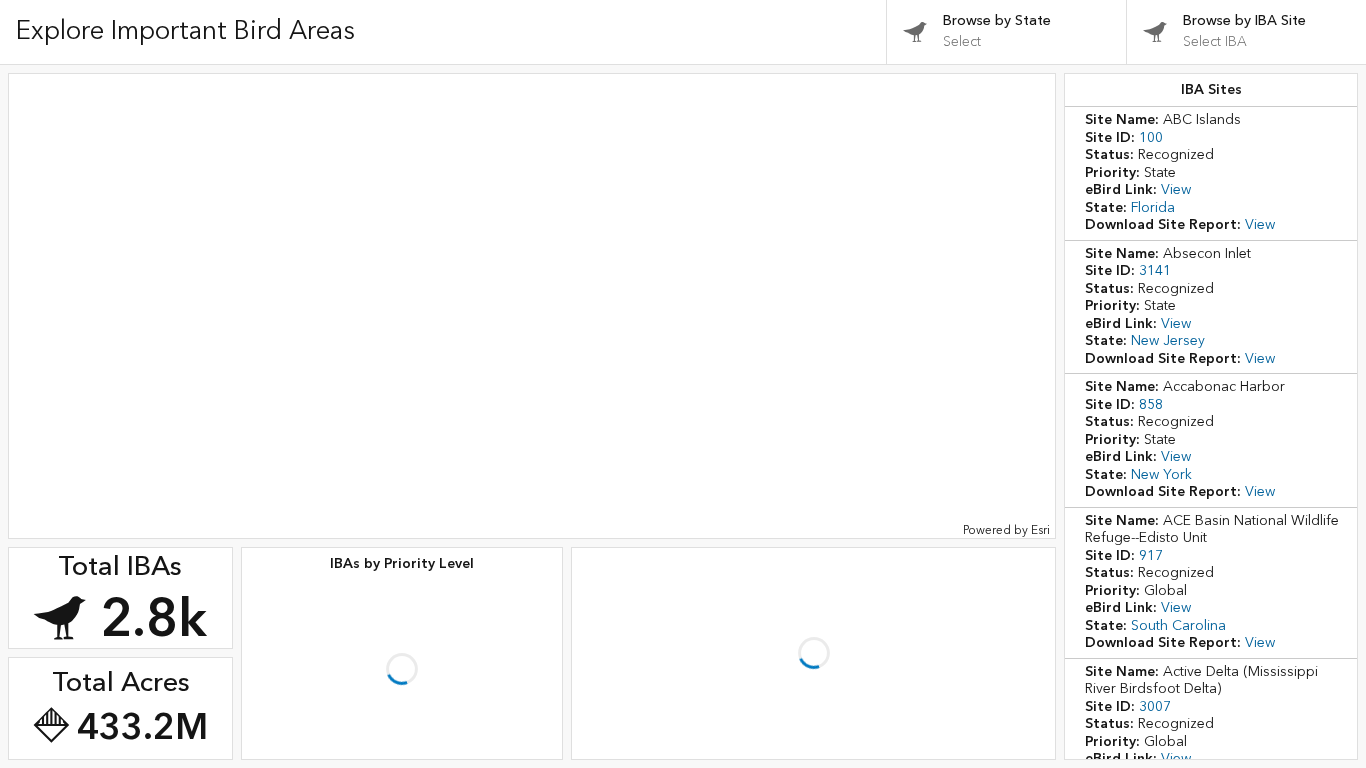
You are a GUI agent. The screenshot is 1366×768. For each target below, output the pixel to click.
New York (1191, 475)
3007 (1185, 707)
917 (1181, 556)
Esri (1040, 530)
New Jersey (1198, 341)
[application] (532, 306)
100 (1181, 138)
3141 (1185, 271)
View (1206, 190)
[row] (1211, 173)
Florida (1183, 208)
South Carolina (1208, 626)
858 (1181, 405)
